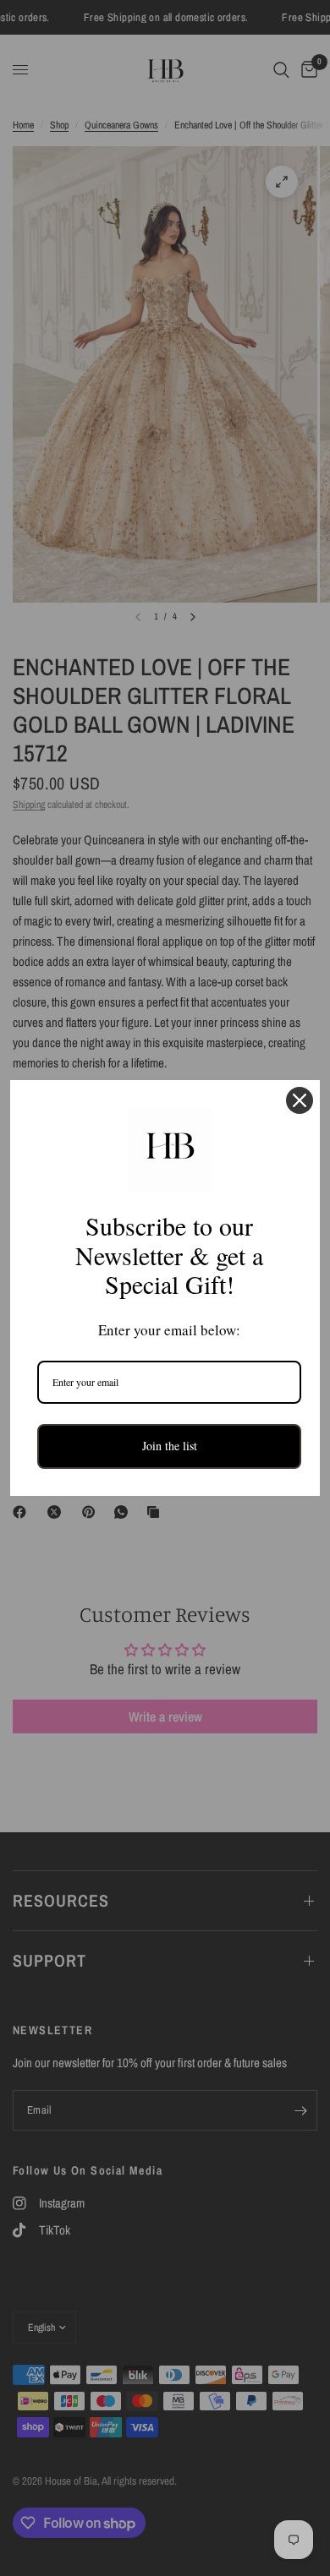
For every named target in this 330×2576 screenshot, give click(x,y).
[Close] (300, 1100)
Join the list (170, 1446)
